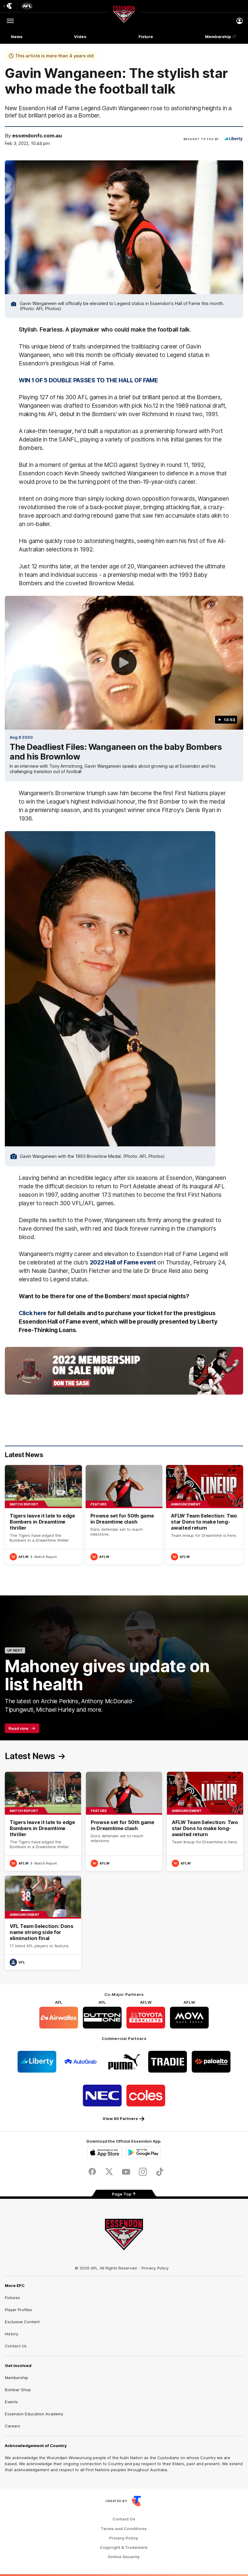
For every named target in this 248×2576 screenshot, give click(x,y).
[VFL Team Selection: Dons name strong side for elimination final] (43, 1923)
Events (11, 2402)
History (11, 2334)
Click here (33, 1313)
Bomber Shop (18, 2390)
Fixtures (12, 2298)
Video (80, 37)
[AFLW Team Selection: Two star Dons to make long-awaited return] (205, 1515)
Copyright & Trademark (124, 2547)
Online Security (124, 2557)
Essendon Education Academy (34, 2414)
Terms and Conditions (124, 2529)
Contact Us (16, 2346)
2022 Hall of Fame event (123, 1262)
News (17, 37)
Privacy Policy (155, 2268)
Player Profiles (18, 2310)
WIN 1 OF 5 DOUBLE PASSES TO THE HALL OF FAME (88, 380)
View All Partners (120, 2118)
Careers (13, 2426)
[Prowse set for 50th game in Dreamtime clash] (124, 1515)
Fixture (146, 37)
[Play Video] (124, 663)
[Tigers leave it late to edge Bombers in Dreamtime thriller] (43, 1515)
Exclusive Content (22, 2322)
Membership (218, 37)
